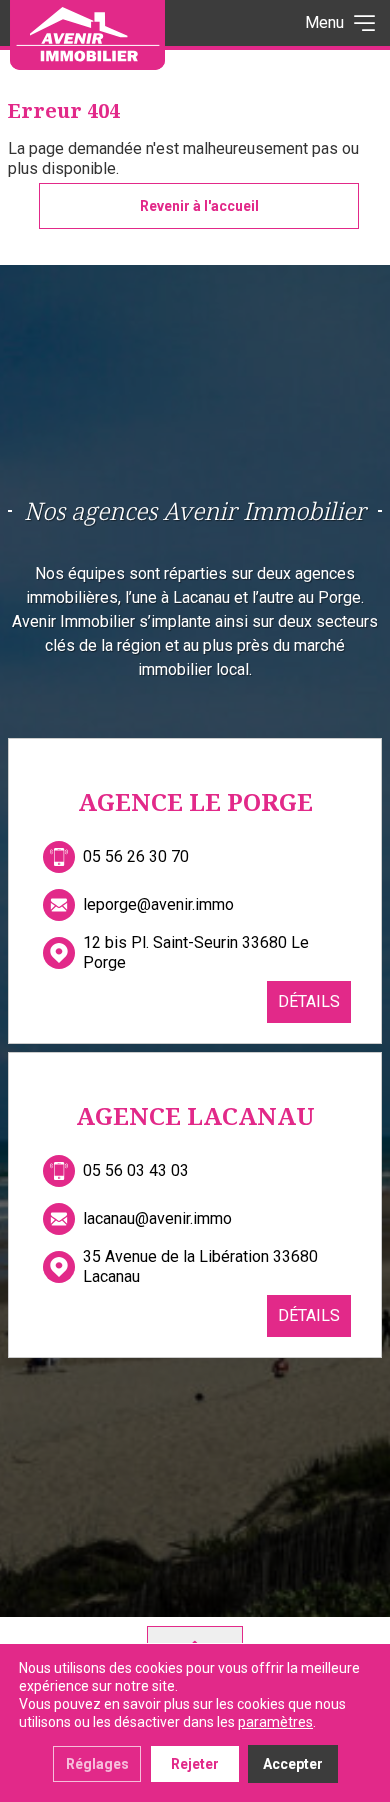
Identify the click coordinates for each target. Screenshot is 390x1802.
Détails (309, 1001)
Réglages (97, 1764)
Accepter (293, 1764)
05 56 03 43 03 (136, 1170)
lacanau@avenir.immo (157, 1218)
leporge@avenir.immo (158, 904)
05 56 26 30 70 (136, 856)
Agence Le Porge (195, 801)
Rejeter (195, 1764)
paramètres (275, 1722)
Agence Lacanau (195, 1115)
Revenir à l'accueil (199, 206)
